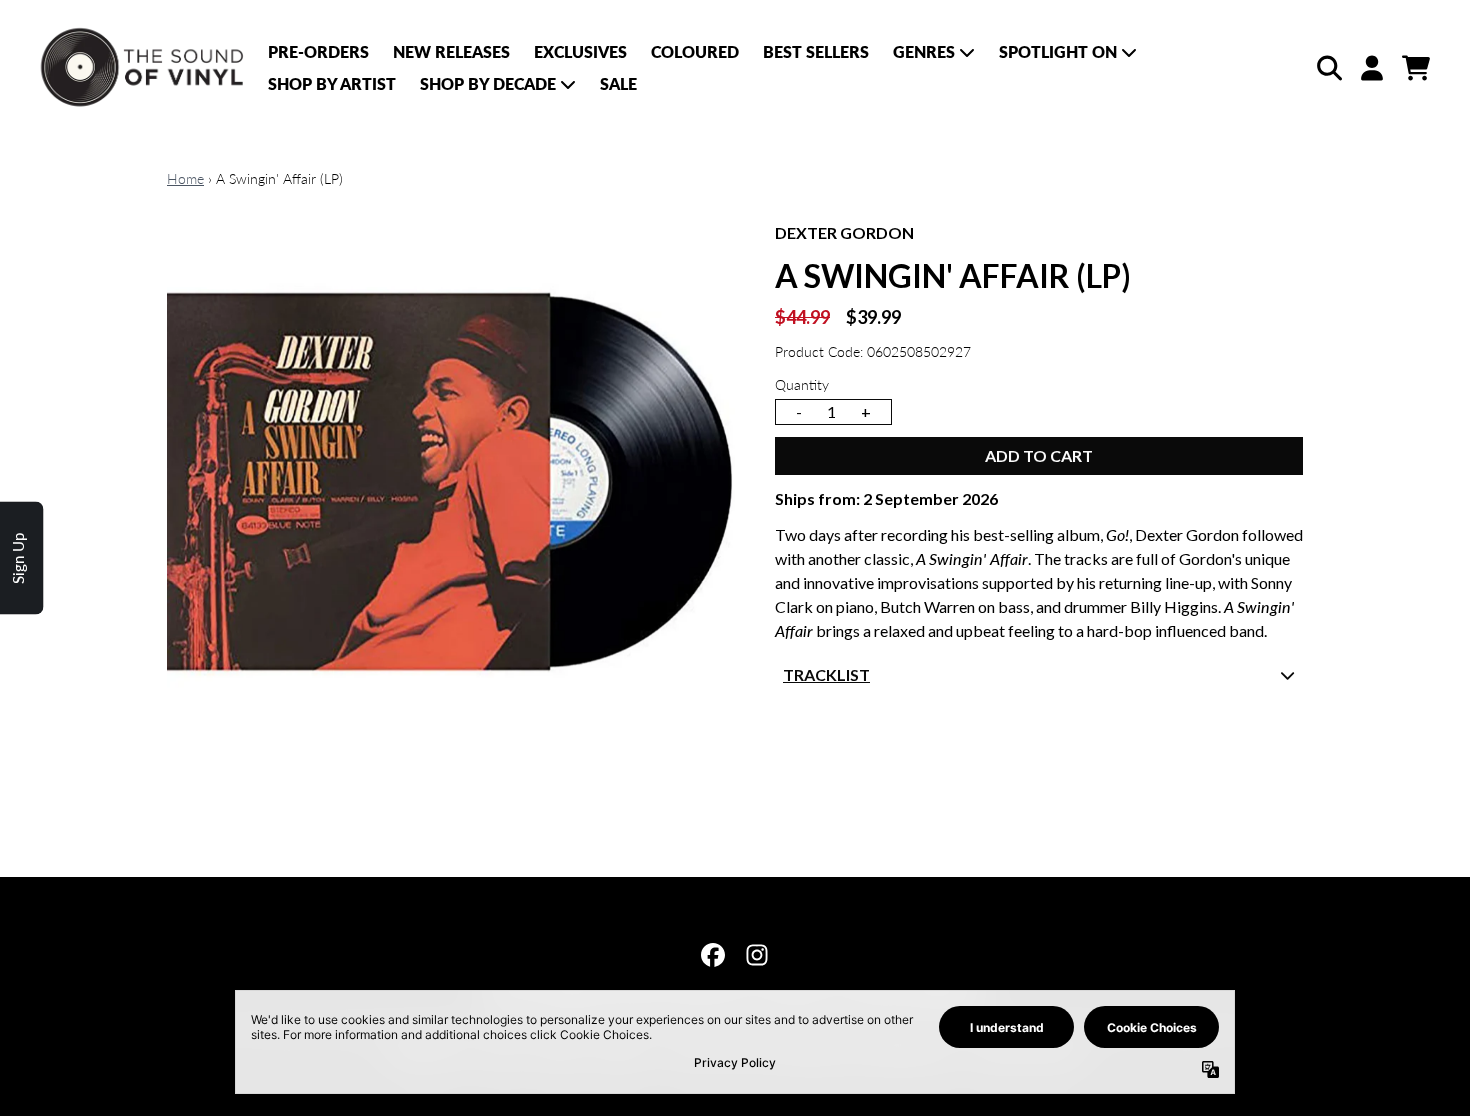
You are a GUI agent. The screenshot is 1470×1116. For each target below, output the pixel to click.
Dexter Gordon (844, 232)
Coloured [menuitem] (695, 51)
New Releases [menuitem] (451, 51)
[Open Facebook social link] (713, 955)
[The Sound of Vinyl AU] (144, 68)
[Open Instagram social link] (757, 955)
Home (185, 178)
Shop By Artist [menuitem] (332, 83)
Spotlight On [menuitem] (1058, 51)
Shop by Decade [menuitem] (488, 83)
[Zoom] (451, 505)
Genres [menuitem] (924, 51)
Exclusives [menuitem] (580, 51)
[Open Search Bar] (1328, 68)
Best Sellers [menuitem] (816, 51)
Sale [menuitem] (618, 83)
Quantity (802, 384)
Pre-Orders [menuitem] (318, 51)
